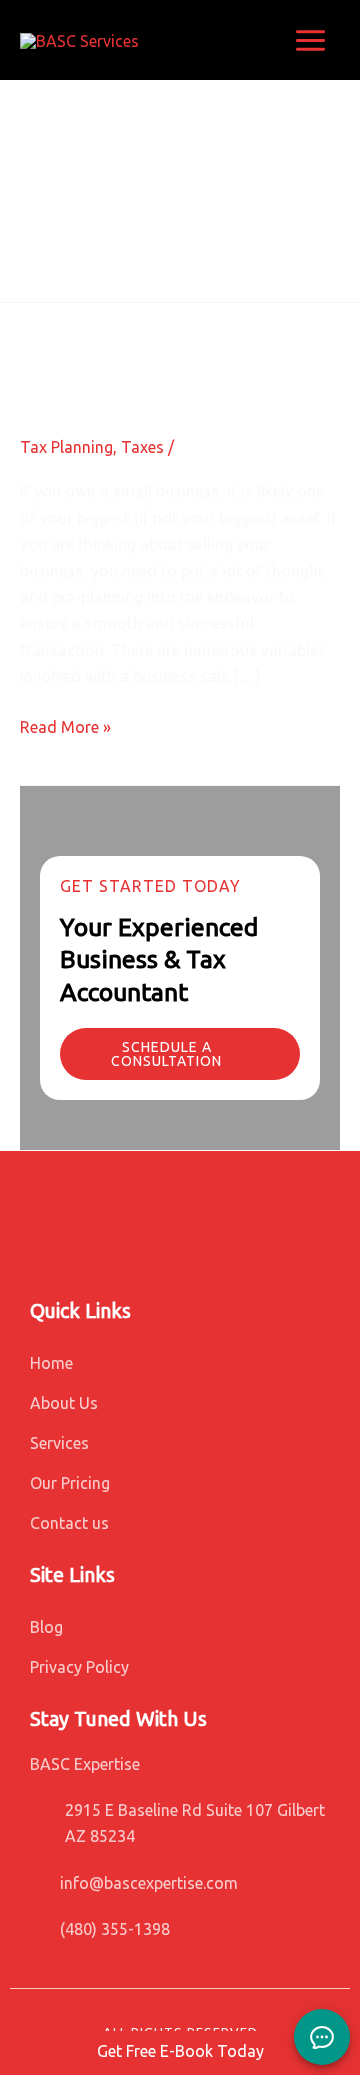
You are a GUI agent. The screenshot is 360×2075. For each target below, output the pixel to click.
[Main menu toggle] (310, 40)
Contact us (69, 1523)
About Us (64, 1403)
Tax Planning (66, 447)
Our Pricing (70, 1483)
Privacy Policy (79, 1667)
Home (51, 1363)
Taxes (142, 447)
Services (59, 1443)
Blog (46, 1627)
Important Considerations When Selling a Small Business (170, 353)
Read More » (65, 725)
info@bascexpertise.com (149, 1883)
